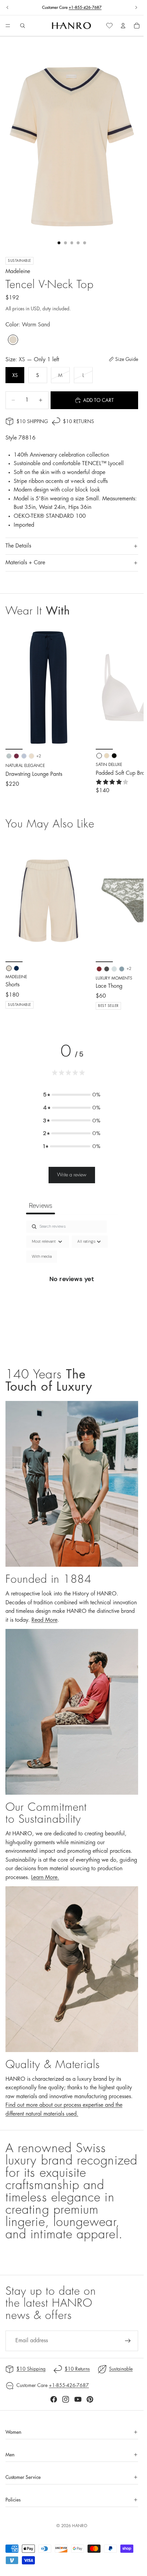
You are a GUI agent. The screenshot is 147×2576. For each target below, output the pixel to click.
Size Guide (127, 359)
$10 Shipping (32, 421)
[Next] (131, 924)
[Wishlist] (109, 26)
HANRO (80, 2526)
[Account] (123, 26)
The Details (18, 546)
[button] (72, 1095)
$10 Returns (78, 421)
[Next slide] (136, 8)
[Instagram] (66, 2399)
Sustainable (121, 2369)
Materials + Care (25, 563)
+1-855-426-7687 (85, 8)
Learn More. (45, 1877)
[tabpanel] (72, 1287)
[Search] (23, 26)
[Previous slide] (8, 8)
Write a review (72, 1175)
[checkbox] (42, 1257)
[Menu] (8, 26)
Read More (44, 1620)
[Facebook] (54, 2399)
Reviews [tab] (41, 1205)
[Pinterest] (90, 2399)
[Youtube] (78, 2399)
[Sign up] (128, 2341)
